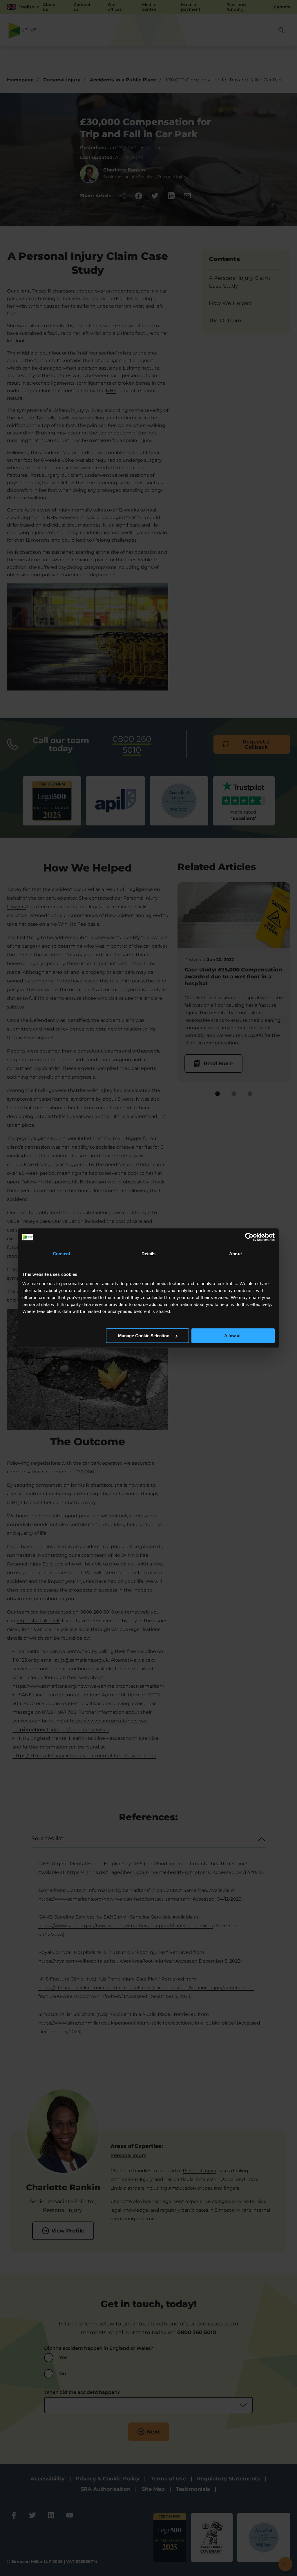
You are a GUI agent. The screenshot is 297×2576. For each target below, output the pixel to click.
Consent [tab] (61, 1254)
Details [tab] (149, 1254)
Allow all (233, 1336)
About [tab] (236, 1254)
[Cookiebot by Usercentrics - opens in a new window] (249, 1237)
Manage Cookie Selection (144, 1336)
